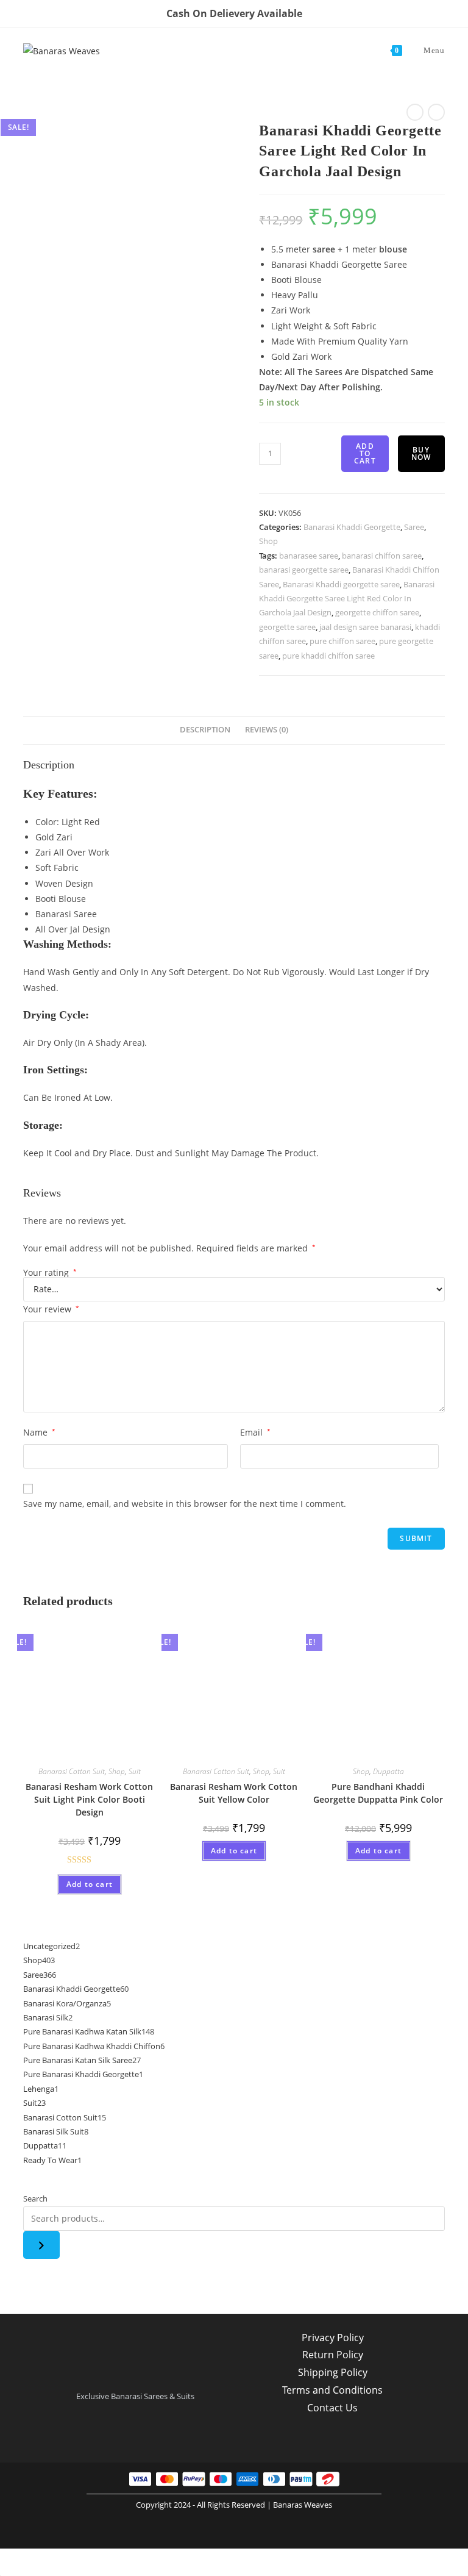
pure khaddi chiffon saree (328, 656)
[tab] (205, 730)
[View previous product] (415, 112)
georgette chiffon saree (377, 612)
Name (39, 1432)
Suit (135, 1771)
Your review (51, 1309)
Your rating (50, 1273)
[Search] (41, 2245)
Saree (414, 527)
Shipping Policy (333, 2372)
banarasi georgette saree (304, 570)
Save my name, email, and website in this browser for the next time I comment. (185, 1504)
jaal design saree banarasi (365, 627)
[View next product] (436, 112)
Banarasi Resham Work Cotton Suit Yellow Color (234, 1793)
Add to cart (365, 453)
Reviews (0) (267, 730)
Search (35, 2199)
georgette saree (287, 627)
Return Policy (333, 2355)
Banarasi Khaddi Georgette (352, 527)
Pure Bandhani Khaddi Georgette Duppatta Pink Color (378, 1793)
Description (205, 730)
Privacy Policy (333, 2338)
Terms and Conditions (332, 2390)
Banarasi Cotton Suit (72, 1771)
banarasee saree (309, 556)
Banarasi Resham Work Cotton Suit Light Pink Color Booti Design (89, 1799)
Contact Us (332, 2408)
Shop (268, 541)
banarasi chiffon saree (382, 556)
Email (255, 1432)
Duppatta (388, 1771)
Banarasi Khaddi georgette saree (341, 584)
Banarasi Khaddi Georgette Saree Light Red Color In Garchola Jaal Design (347, 599)
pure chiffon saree (342, 641)
